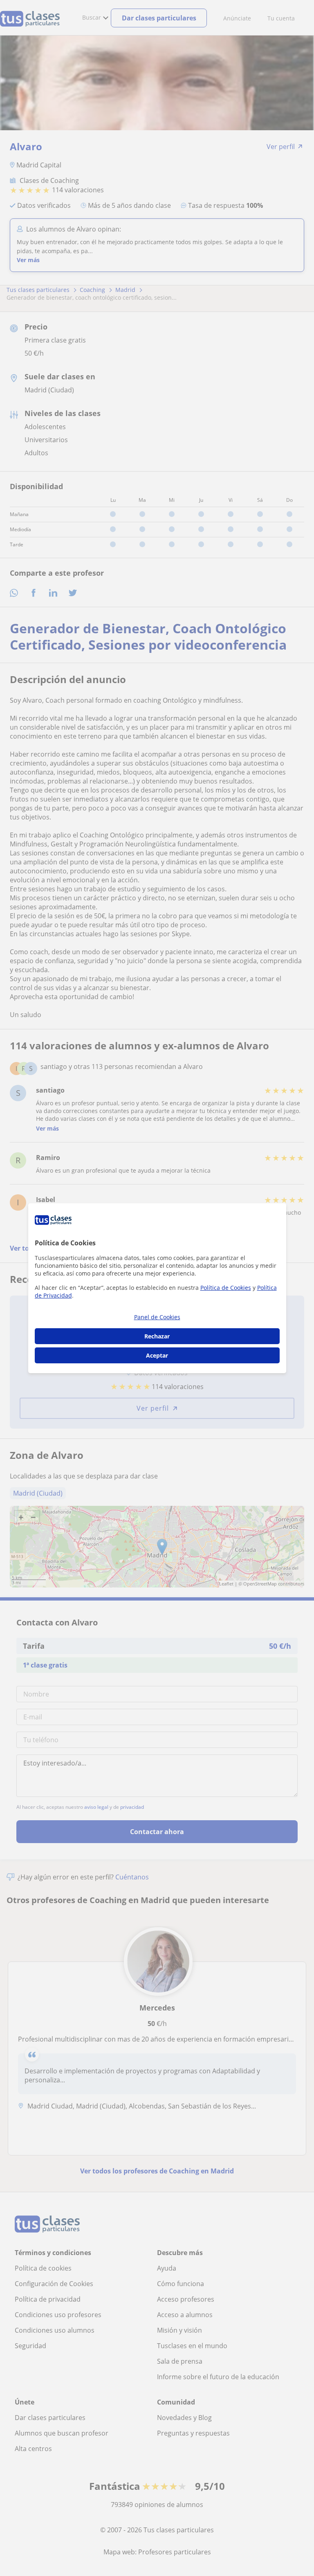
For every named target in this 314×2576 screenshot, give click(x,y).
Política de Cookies (226, 1288)
